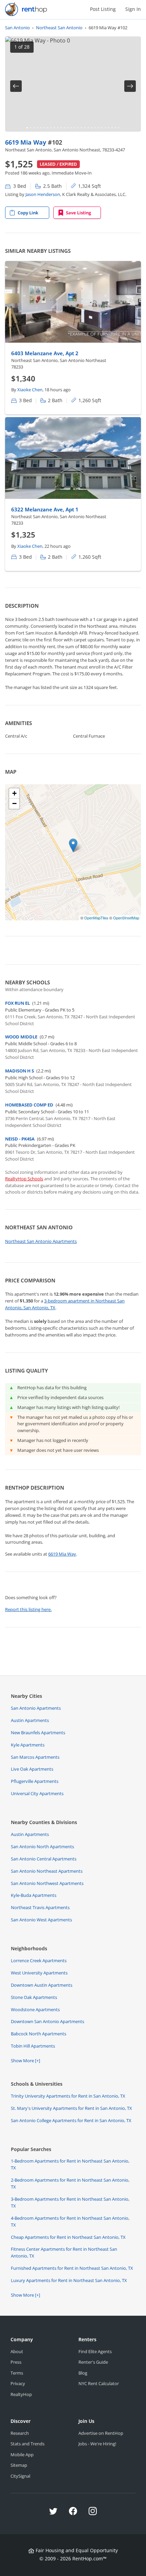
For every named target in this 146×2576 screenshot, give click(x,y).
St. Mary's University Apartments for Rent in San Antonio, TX (71, 2108)
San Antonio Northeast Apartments (47, 1871)
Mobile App (22, 2455)
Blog (83, 2373)
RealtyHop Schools (24, 1179)
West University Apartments (39, 1973)
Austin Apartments (30, 1720)
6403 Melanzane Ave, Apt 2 (45, 353)
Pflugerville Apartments (35, 1781)
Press (16, 2362)
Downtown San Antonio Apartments (48, 2021)
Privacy (18, 2383)
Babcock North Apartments (39, 2034)
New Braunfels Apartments (38, 1733)
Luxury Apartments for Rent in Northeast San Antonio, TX (69, 2280)
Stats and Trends (28, 2444)
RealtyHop (21, 2394)
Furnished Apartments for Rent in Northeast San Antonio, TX (72, 2268)
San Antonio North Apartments (42, 1847)
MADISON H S (20, 1071)
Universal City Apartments (37, 1793)
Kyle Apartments (28, 1745)
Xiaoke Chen (30, 390)
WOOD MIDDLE (21, 1037)
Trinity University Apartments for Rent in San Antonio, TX (68, 2096)
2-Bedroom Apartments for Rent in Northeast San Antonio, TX (70, 2183)
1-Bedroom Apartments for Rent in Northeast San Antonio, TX (70, 2164)
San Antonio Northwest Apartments (47, 1883)
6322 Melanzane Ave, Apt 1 (45, 509)
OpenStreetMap (126, 918)
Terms (17, 2373)
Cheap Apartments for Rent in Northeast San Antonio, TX (68, 2237)
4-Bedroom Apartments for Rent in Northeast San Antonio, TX (70, 2221)
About (17, 2351)
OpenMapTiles (96, 918)
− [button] (14, 803)
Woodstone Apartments (35, 2009)
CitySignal (20, 2476)
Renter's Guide (93, 2362)
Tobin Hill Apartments (33, 2046)
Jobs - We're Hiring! (97, 2444)
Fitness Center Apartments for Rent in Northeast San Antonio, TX (64, 2252)
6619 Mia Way (26, 142)
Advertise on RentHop (101, 2433)
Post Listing (103, 9)
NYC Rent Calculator (99, 2383)
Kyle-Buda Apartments (34, 1895)
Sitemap (19, 2465)
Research (20, 2433)
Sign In (133, 9)
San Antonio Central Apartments (44, 1859)
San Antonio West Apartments (41, 1920)
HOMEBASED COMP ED (29, 1105)
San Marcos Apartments (35, 1757)
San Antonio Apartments (36, 1708)
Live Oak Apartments (32, 1769)
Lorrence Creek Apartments (39, 1960)
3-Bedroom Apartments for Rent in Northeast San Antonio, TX (70, 2202)
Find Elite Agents (95, 2351)
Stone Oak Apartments (34, 1997)
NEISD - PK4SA (20, 1139)
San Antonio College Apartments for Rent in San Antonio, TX (71, 2120)
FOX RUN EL (17, 1003)
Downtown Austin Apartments (42, 1985)
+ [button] (14, 793)
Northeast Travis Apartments (40, 1907)
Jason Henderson (43, 194)
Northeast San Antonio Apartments (41, 1241)
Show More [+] (25, 2061)
